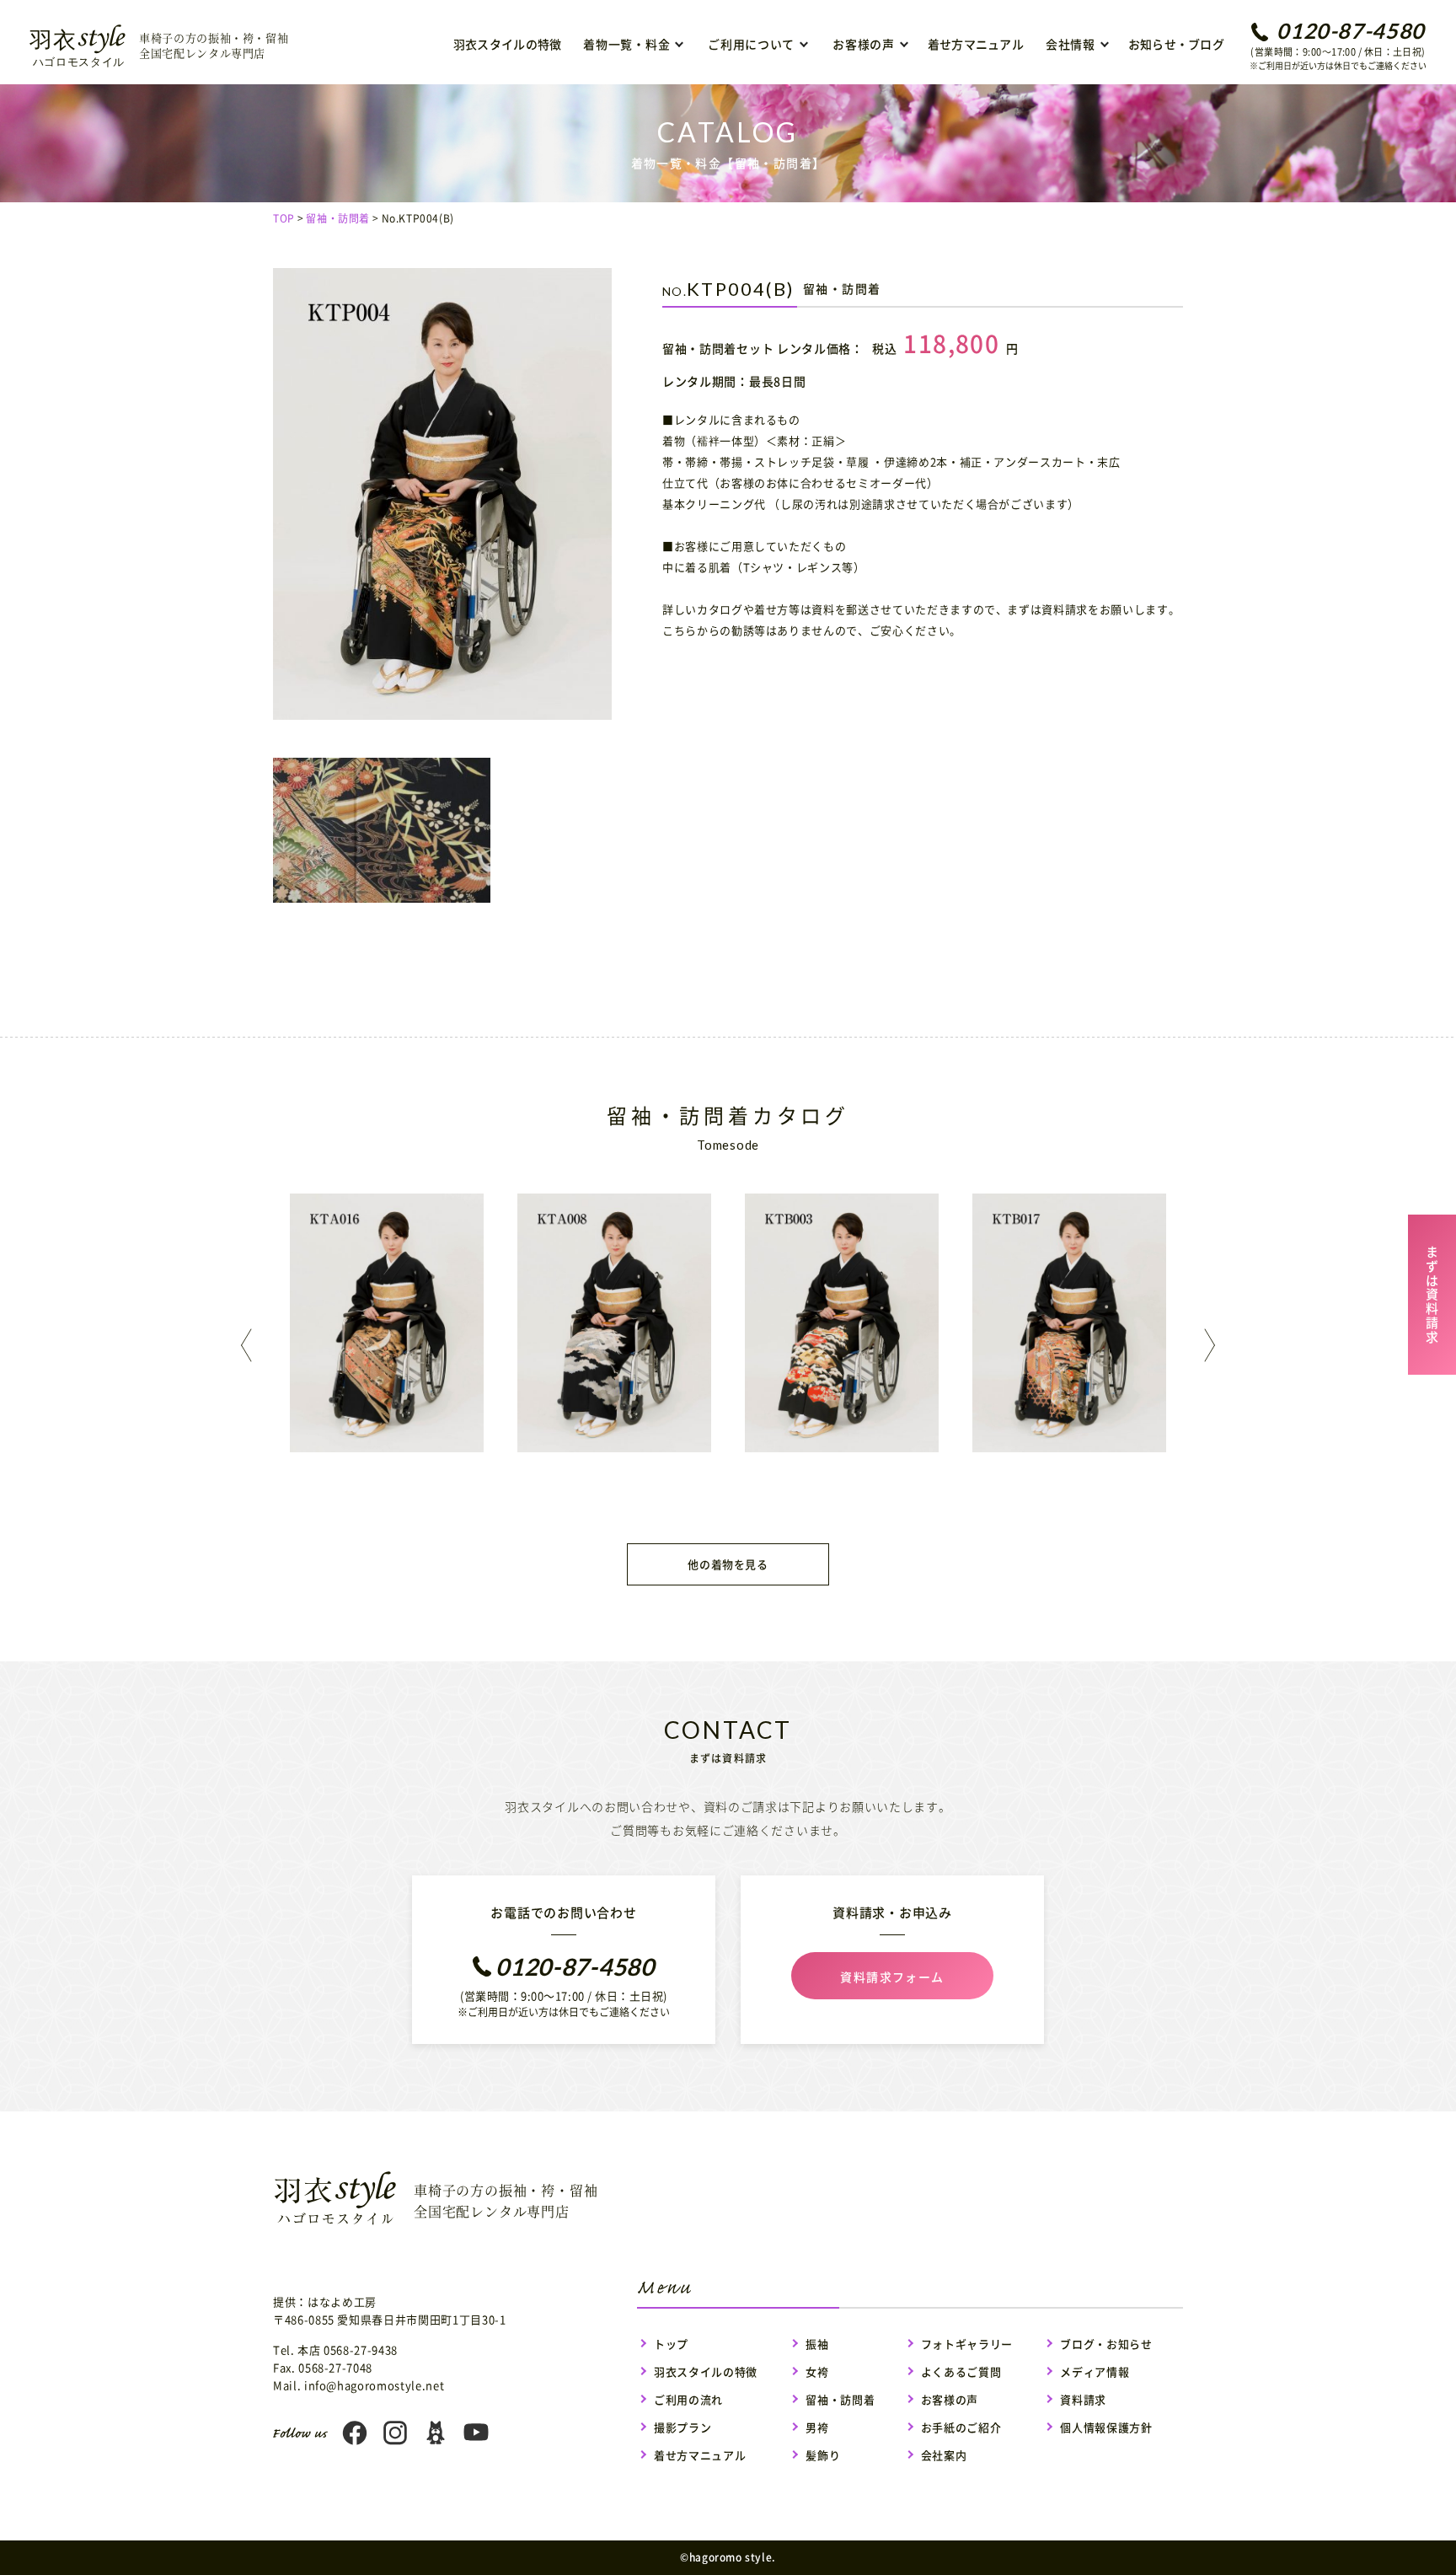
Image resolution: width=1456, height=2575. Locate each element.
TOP (284, 218)
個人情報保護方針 (1106, 2427)
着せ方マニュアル (976, 44)
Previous (251, 1345)
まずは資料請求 (1432, 1292)
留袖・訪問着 (338, 218)
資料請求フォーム (892, 1977)
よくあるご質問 (961, 2371)
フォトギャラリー (967, 2344)
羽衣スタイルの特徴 (508, 44)
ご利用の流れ (688, 2399)
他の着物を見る (728, 1564)
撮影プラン (682, 2427)
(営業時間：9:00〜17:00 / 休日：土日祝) (1338, 45)
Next (1205, 1345)
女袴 (817, 2371)
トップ (671, 2344)
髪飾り (823, 2455)
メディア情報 (1095, 2371)
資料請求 (1083, 2399)
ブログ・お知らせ (1106, 2344)
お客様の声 (950, 2399)
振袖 (817, 2344)
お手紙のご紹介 (961, 2427)
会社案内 (944, 2455)
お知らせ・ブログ (1176, 44)
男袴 (817, 2427)
